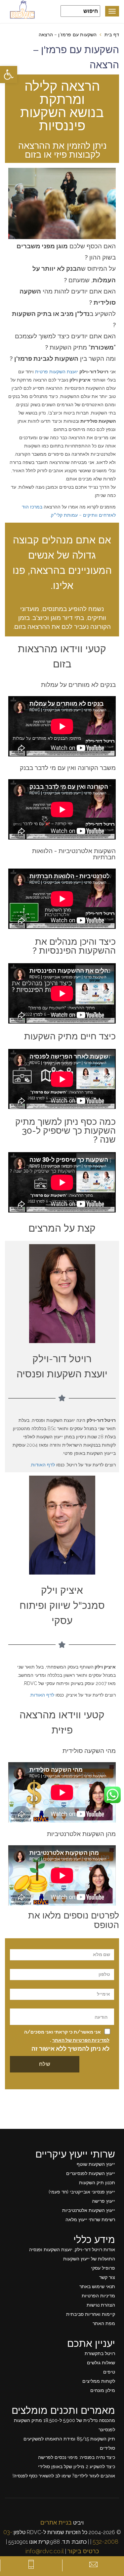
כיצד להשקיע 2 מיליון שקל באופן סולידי (77, 2467)
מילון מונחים (103, 2390)
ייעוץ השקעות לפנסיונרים (91, 2173)
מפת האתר (104, 2323)
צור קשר (107, 2277)
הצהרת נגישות (101, 2305)
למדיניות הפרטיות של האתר (81, 2040)
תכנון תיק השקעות (97, 2183)
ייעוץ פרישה (103, 2201)
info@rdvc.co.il (45, 2551)
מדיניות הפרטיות (98, 2296)
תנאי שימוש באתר (97, 2286)
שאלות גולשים (101, 2363)
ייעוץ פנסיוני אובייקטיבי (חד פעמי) (82, 2192)
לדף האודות (43, 1465)
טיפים (109, 2372)
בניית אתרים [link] (56, 2522)
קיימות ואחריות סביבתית (91, 2314)
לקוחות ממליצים (99, 2381)
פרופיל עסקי (103, 2268)
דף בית (112, 35)
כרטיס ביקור (83, 2551)
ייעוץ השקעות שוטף (96, 2164)
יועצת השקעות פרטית (57, 372)
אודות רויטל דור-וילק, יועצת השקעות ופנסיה (72, 2250)
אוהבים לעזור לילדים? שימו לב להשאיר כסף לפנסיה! (64, 2476)
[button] (9, 75)
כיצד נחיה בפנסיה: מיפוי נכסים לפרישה (77, 2457)
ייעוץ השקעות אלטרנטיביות (89, 2210)
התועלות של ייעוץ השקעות (89, 2259)
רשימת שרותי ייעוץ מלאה (90, 2220)
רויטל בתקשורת (100, 2353)
